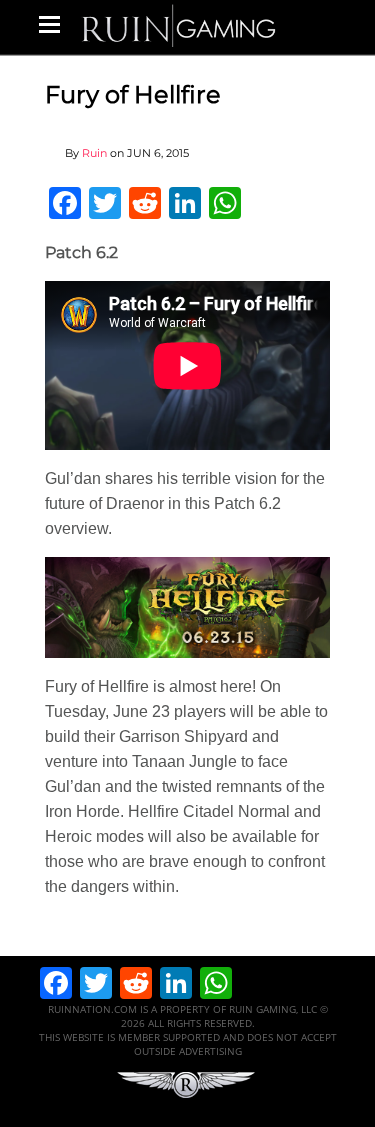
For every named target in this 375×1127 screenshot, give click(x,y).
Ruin (94, 153)
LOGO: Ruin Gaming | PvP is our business (179, 24)
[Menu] (49, 24)
